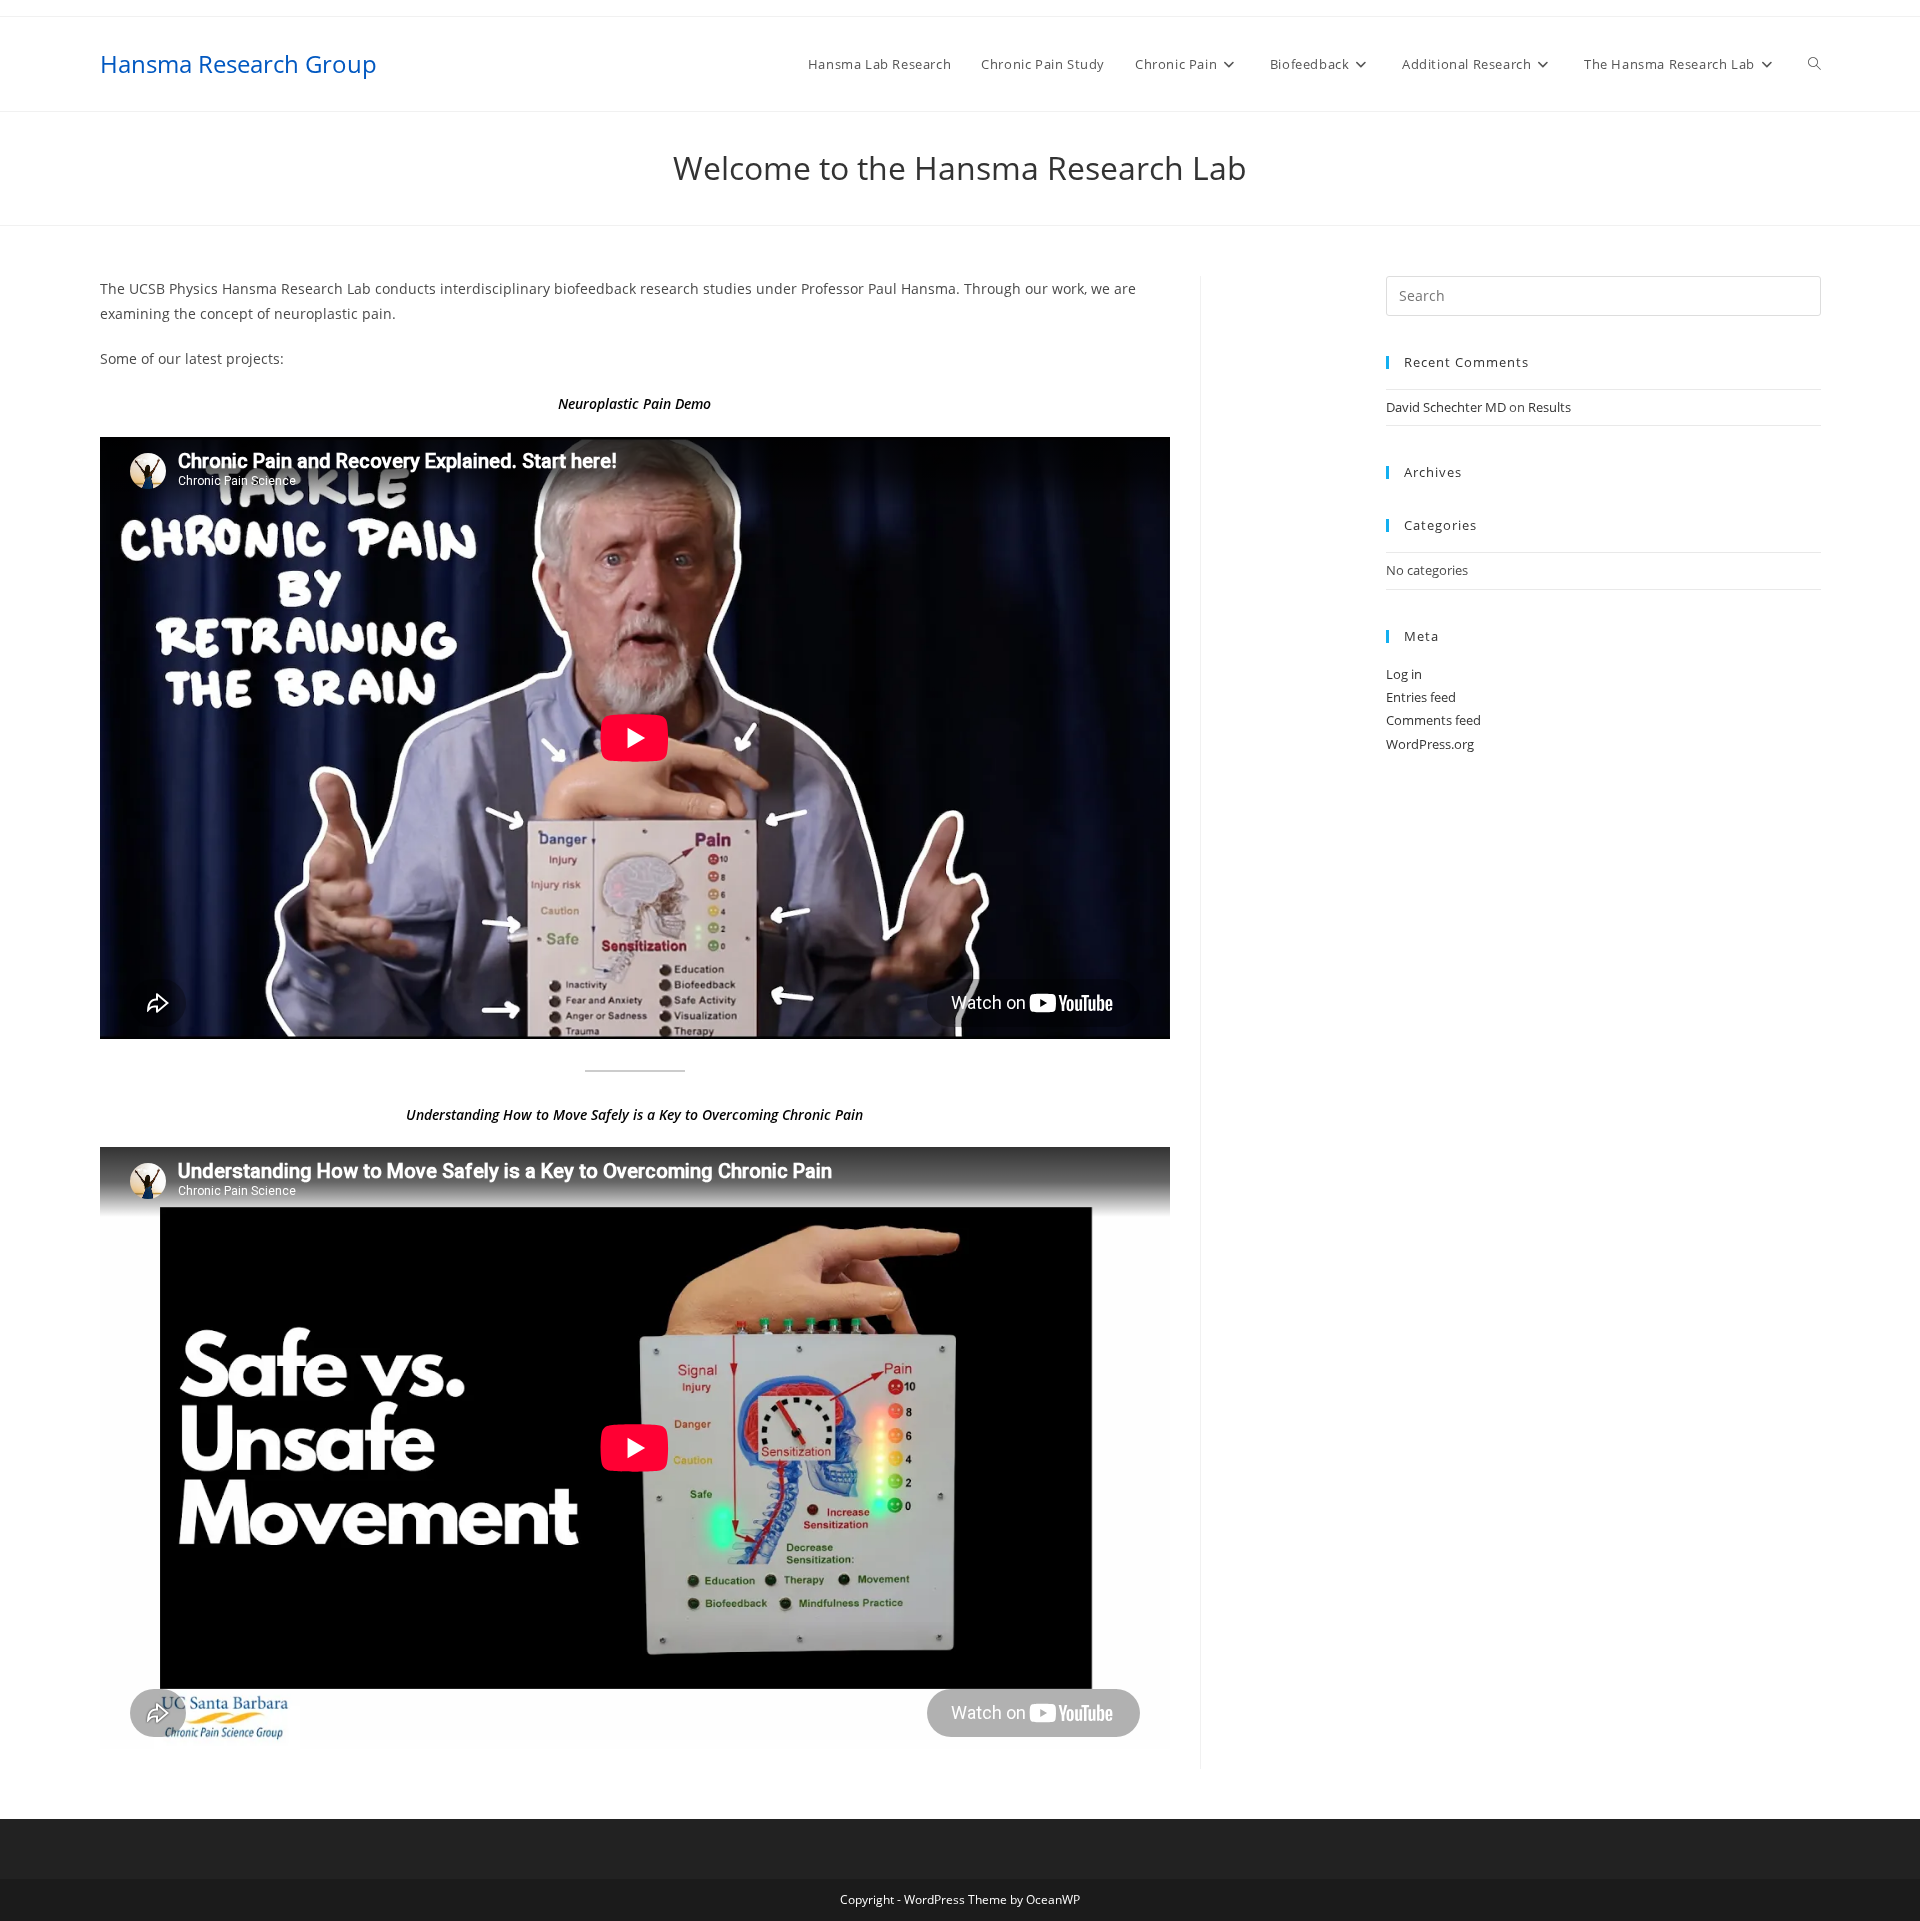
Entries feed (1421, 697)
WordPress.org (1430, 744)
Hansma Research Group (238, 63)
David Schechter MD (1446, 407)
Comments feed (1433, 720)
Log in (1404, 674)
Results (1549, 407)
